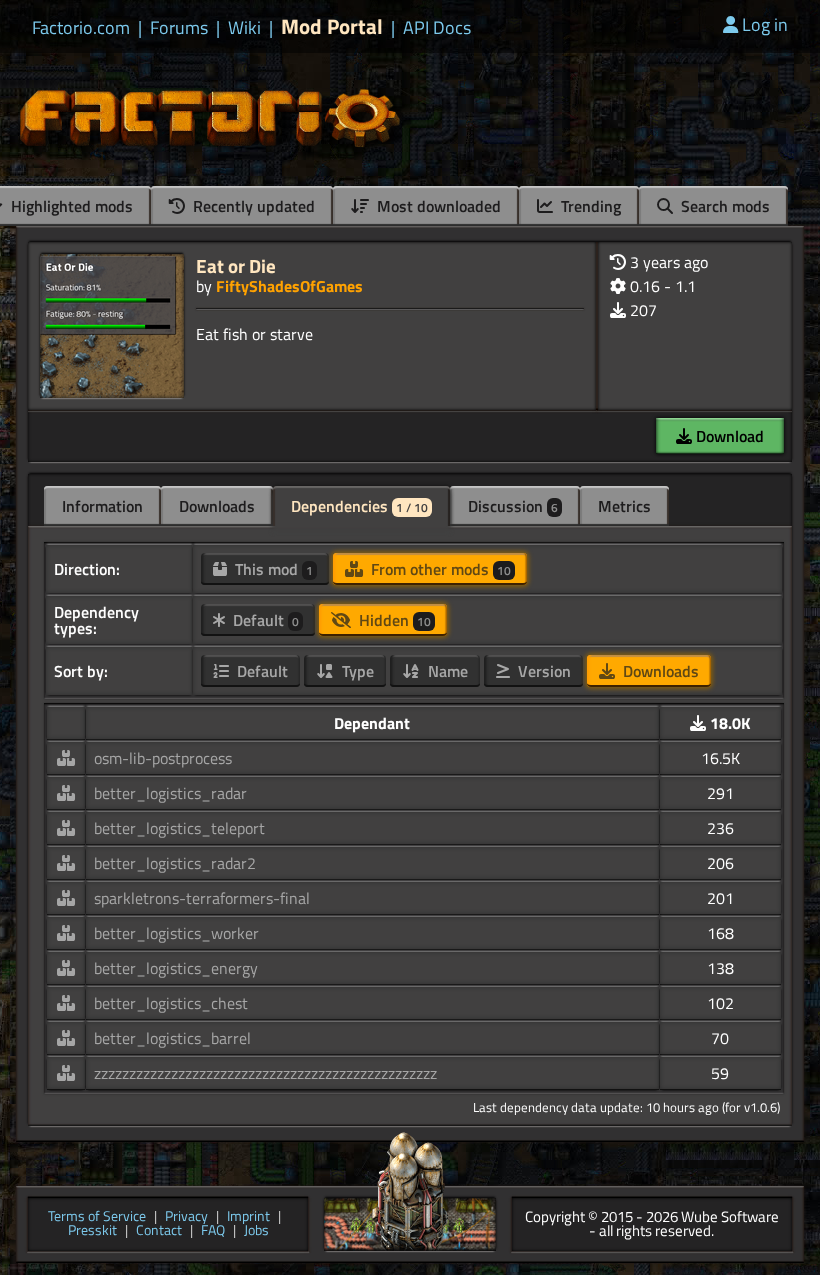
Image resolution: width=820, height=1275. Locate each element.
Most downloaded (437, 206)
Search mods (723, 206)
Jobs (256, 1231)
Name (446, 671)
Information (102, 506)
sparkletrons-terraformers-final (202, 898)
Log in (765, 24)
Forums (179, 28)
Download (728, 436)
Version (542, 671)
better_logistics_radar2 (175, 863)
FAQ (213, 1231)
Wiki (244, 28)
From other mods (439, 569)
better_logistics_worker (176, 933)
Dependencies (359, 506)
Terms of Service (97, 1217)
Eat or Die (236, 265)
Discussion (513, 506)
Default (264, 620)
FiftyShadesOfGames (289, 286)
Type (356, 671)
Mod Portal (332, 26)
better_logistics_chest (171, 1003)
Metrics (624, 506)
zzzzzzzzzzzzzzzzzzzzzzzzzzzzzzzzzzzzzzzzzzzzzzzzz (265, 1073)
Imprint (248, 1217)
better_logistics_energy (176, 968)
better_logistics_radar (170, 793)
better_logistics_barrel (172, 1038)
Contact (159, 1231)
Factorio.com (81, 28)
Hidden (393, 620)
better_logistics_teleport (179, 828)
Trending (589, 206)
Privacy (186, 1217)
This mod (272, 569)
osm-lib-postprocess (163, 758)
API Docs (437, 28)
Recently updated (252, 206)
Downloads (217, 506)
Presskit (92, 1231)
